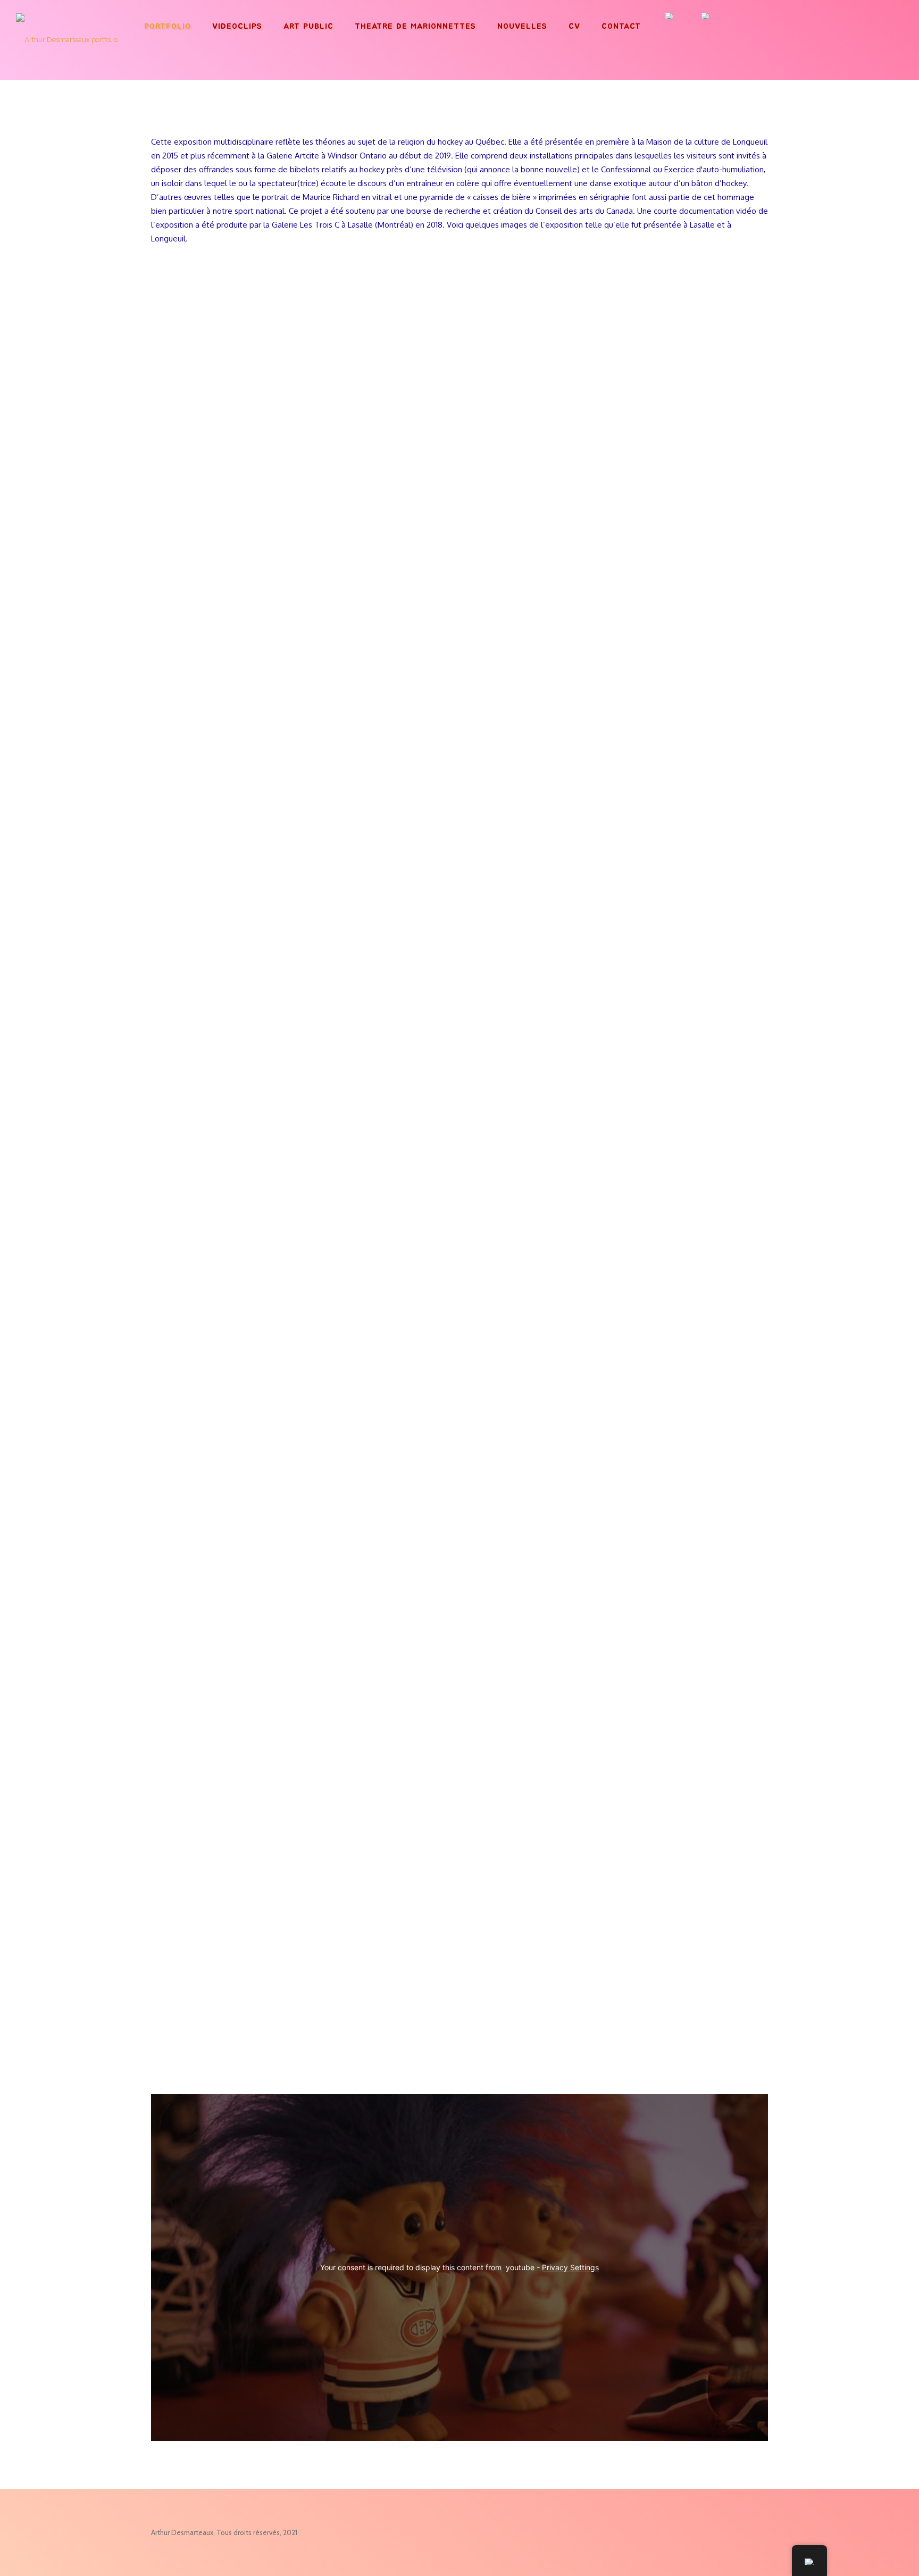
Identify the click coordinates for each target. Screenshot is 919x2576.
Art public (308, 26)
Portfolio (168, 26)
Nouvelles (522, 26)
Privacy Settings (570, 2267)
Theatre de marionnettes (415, 26)
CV (574, 26)
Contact (621, 26)
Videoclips (237, 26)
